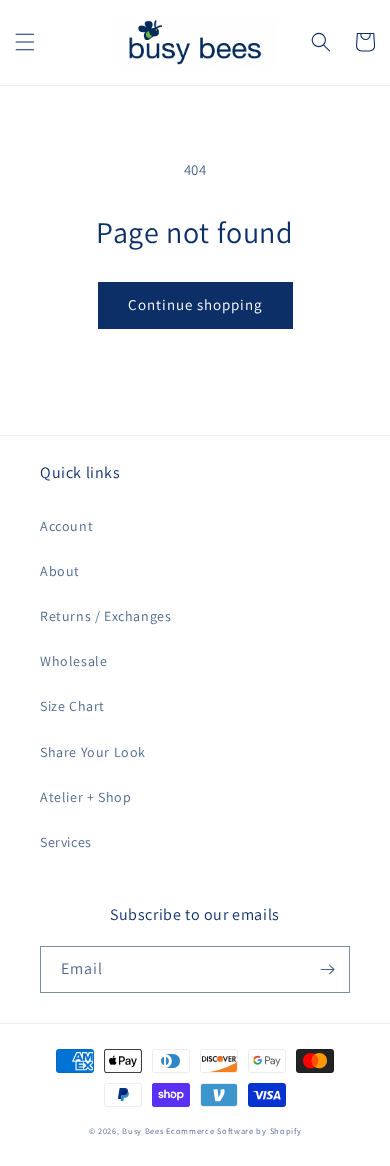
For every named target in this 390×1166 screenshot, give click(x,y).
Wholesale (73, 661)
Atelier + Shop (85, 797)
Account (66, 526)
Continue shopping (195, 304)
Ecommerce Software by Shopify (233, 1130)
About (60, 571)
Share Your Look (93, 752)
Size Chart (72, 706)
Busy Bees (142, 1130)
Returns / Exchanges (105, 616)
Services (66, 842)
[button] (25, 42)
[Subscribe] (327, 969)
